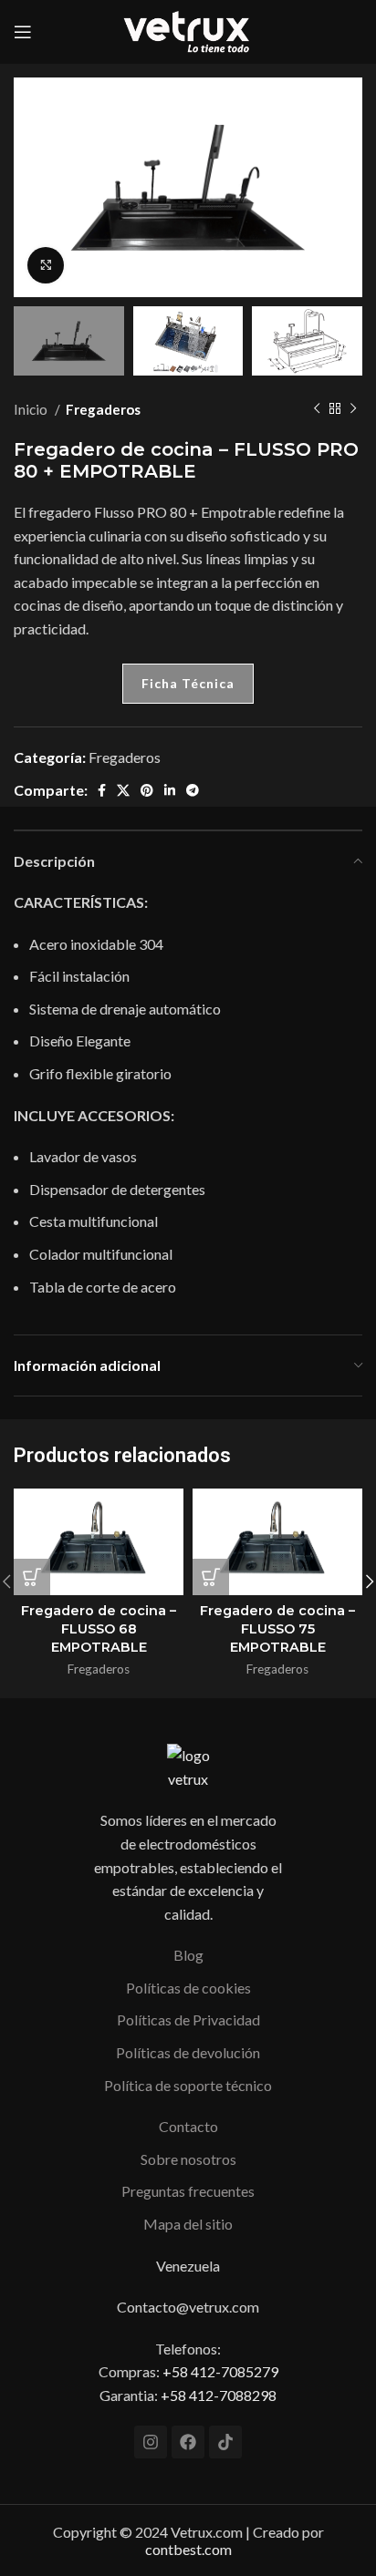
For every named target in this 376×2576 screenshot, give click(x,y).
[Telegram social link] (193, 790)
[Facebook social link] (102, 790)
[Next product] (353, 409)
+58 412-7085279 (220, 2371)
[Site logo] (188, 30)
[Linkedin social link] (170, 790)
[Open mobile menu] (23, 32)
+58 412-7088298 (219, 2395)
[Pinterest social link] (147, 790)
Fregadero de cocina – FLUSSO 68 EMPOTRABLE (99, 1629)
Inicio (32, 409)
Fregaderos (103, 409)
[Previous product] (317, 409)
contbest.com (188, 2549)
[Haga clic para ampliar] (46, 265)
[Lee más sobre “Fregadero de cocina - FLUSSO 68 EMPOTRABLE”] (32, 1577)
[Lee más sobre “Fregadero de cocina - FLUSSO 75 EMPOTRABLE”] (211, 1577)
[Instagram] (151, 2442)
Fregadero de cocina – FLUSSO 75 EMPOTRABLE (277, 1629)
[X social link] (123, 790)
